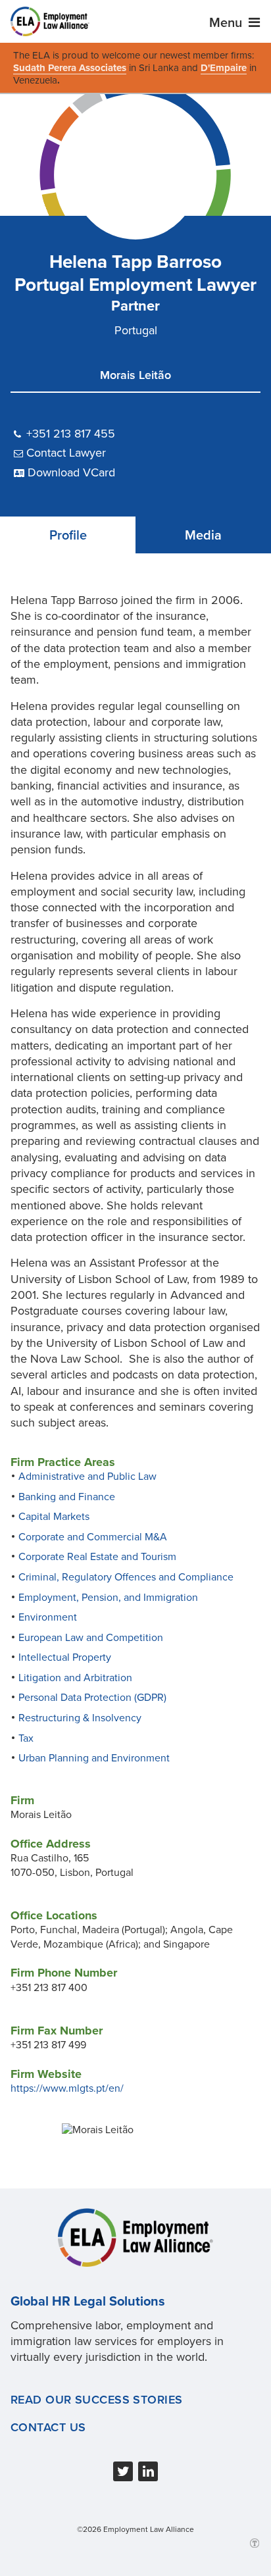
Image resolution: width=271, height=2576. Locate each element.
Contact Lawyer (66, 453)
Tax (26, 1738)
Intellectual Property (65, 1657)
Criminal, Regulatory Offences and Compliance (126, 1577)
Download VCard (71, 472)
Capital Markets (54, 1517)
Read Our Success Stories (97, 2400)
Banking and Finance (67, 1497)
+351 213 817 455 (71, 434)
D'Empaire (224, 68)
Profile (68, 536)
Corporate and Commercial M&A (93, 1537)
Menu (227, 23)
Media (203, 536)
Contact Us (48, 2427)
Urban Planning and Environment (94, 1758)
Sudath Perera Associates (70, 68)
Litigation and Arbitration (75, 1678)
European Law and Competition (91, 1638)
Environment (48, 1617)
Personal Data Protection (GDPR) (92, 1698)
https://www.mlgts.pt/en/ (67, 2088)
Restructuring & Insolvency (80, 1718)
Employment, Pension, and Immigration (108, 1598)
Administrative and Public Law (87, 1477)
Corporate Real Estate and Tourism (97, 1557)
